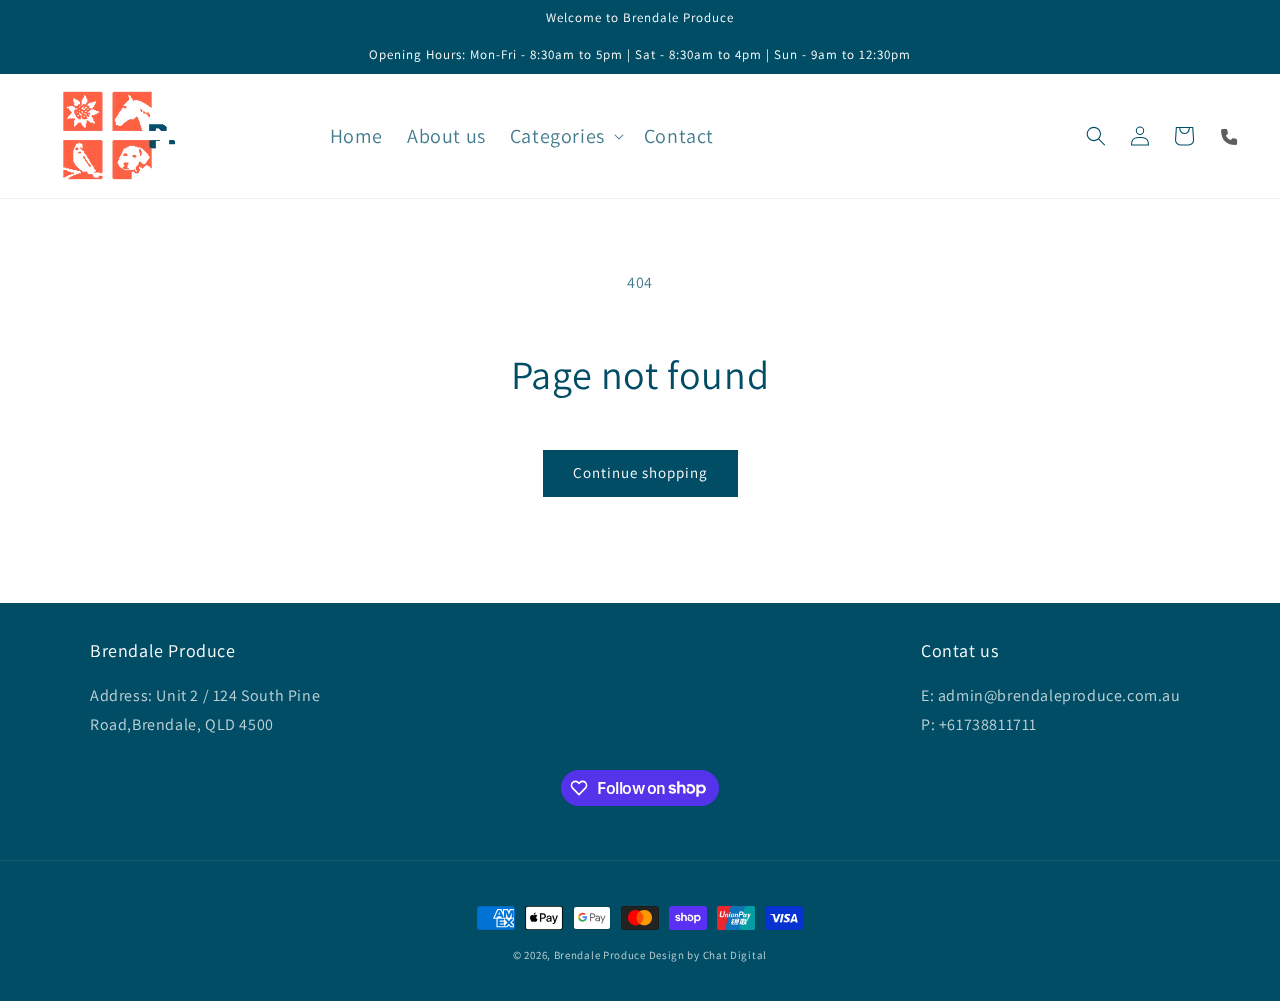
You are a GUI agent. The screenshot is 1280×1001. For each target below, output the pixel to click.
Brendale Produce (600, 955)
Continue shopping (640, 472)
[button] (565, 136)
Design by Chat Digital (708, 955)
